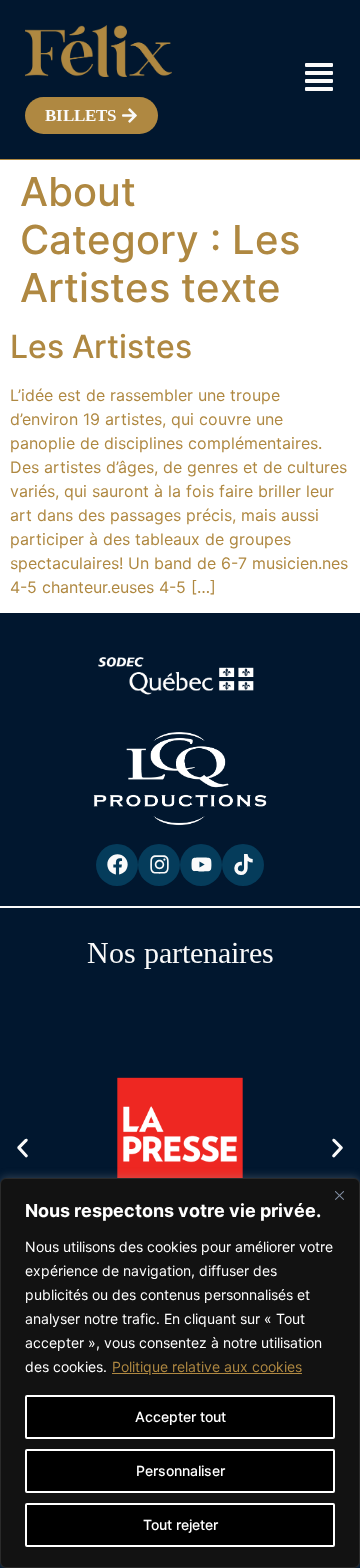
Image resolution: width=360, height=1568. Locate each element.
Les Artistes (101, 346)
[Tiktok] (243, 865)
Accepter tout (180, 1416)
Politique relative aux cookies (207, 1366)
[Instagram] (159, 865)
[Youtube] (201, 865)
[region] (180, 1373)
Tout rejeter (180, 1524)
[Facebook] (117, 865)
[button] (22, 1147)
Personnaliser (180, 1470)
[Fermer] (339, 1195)
